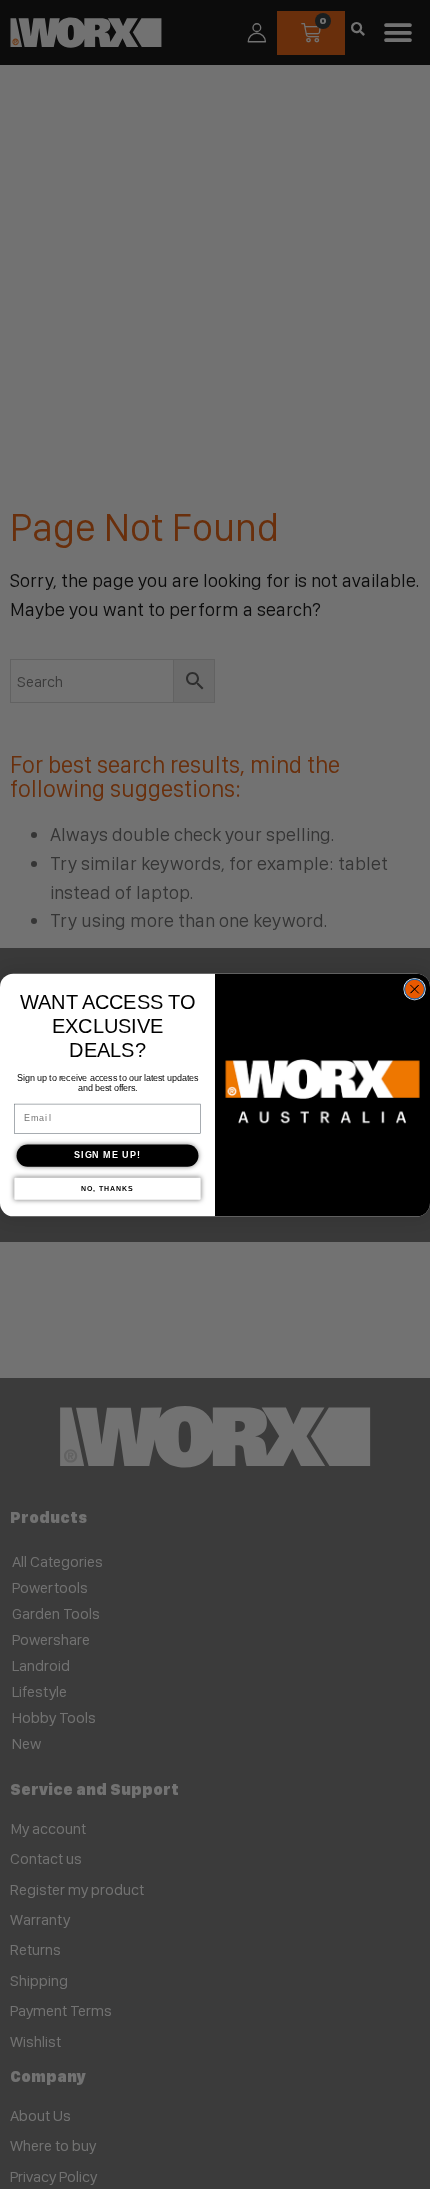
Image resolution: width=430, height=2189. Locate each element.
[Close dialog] (415, 989)
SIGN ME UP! (107, 1154)
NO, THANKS (107, 1188)
